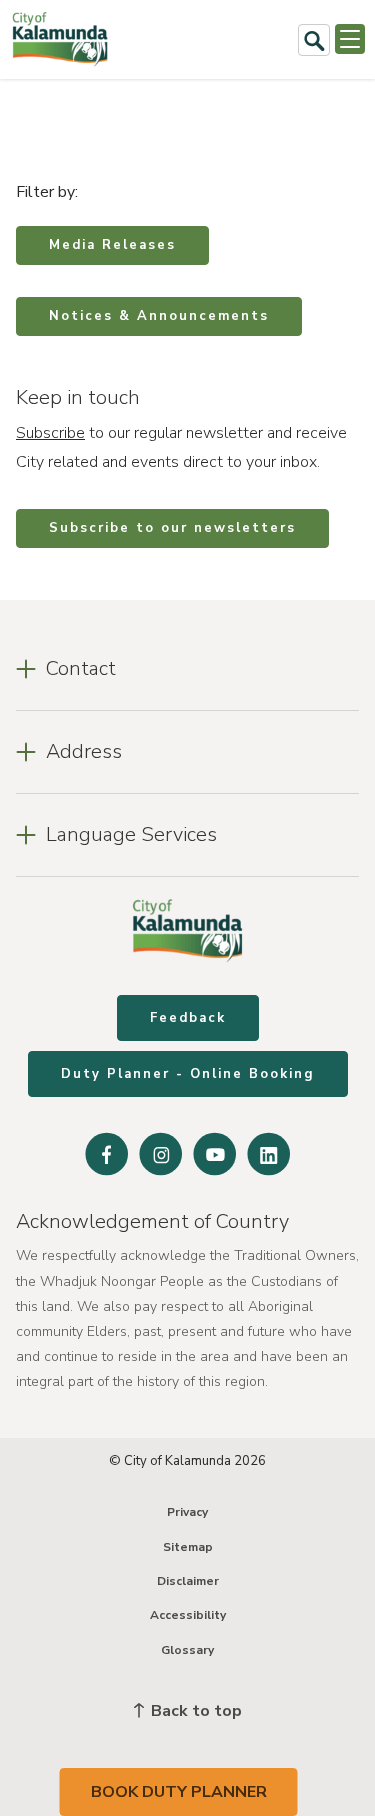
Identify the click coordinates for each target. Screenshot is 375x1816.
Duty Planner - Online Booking (188, 1074)
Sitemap (188, 1547)
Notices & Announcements (159, 316)
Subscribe (50, 433)
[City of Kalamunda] (60, 39)
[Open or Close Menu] (350, 39)
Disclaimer (188, 1581)
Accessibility (188, 1615)
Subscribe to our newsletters (172, 528)
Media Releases (112, 245)
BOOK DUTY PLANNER (179, 1792)
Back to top (194, 1711)
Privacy (187, 1512)
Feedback (188, 1018)
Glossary (187, 1650)
